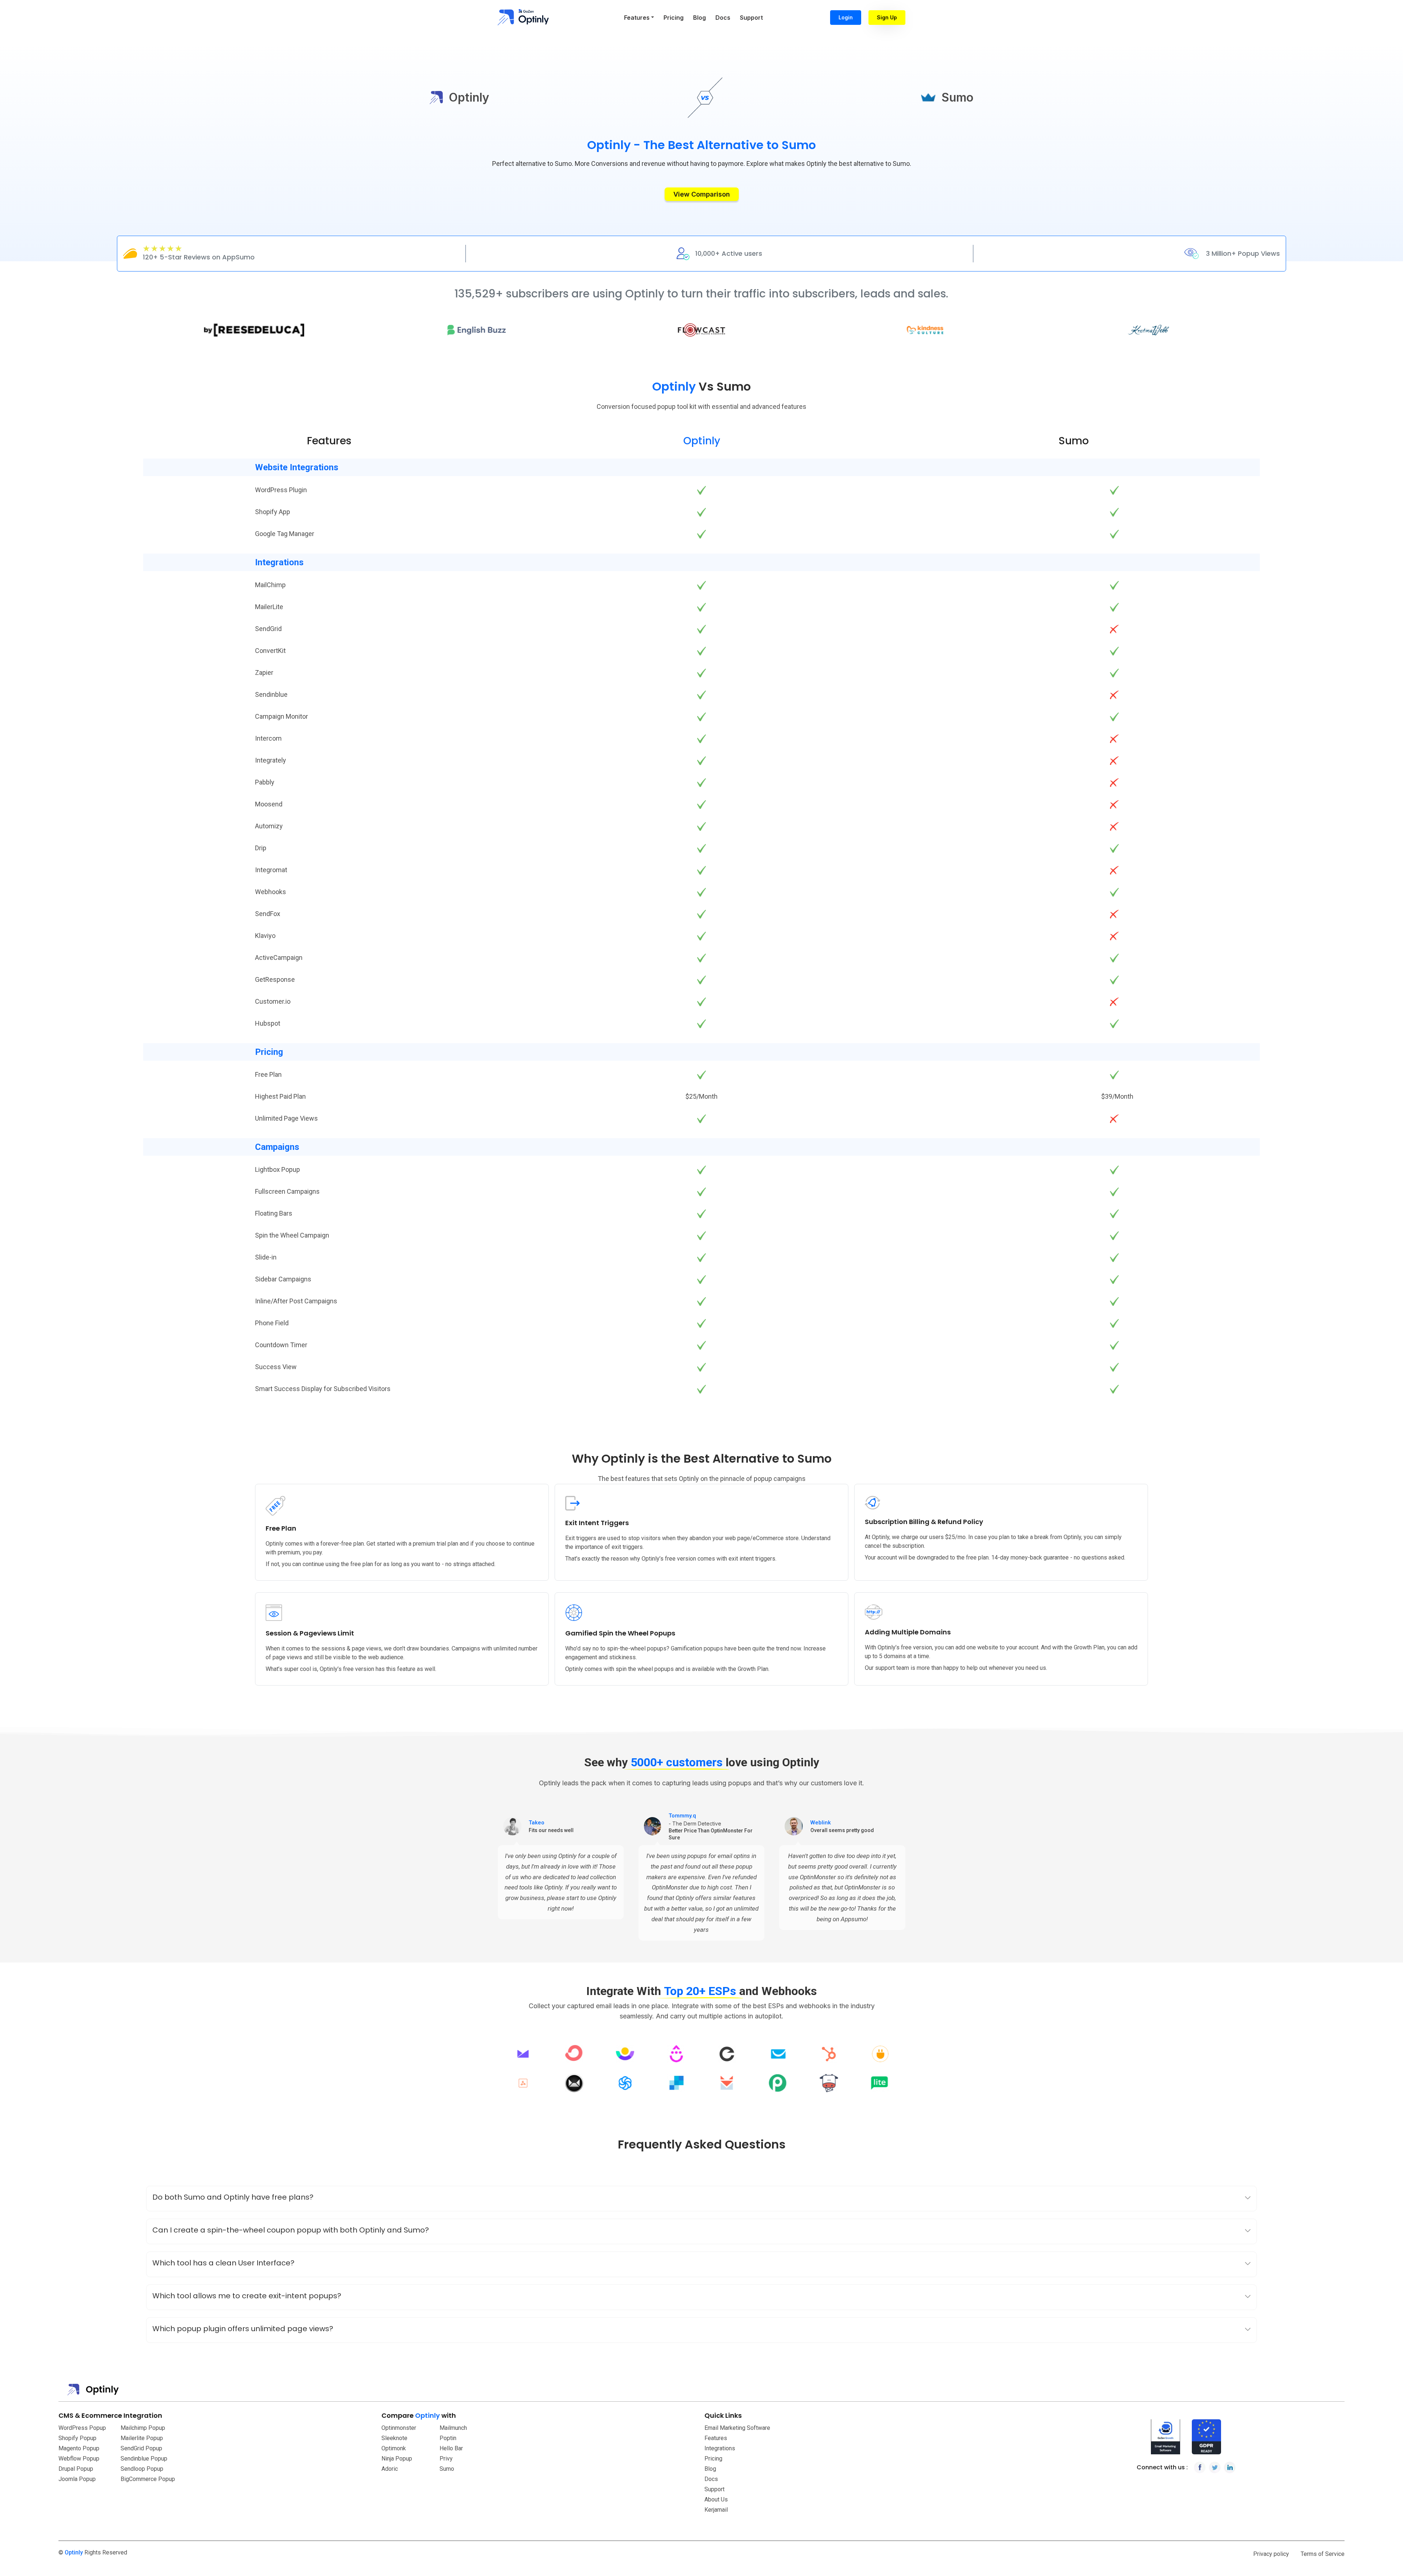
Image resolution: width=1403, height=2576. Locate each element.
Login (846, 17)
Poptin (448, 2438)
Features (716, 2438)
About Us (716, 2499)
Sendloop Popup (142, 2469)
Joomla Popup (77, 2479)
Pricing (674, 18)
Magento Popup (79, 2448)
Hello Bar (451, 2448)
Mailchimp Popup (143, 2428)
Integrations (720, 2448)
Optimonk (394, 2448)
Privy (446, 2459)
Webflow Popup (79, 2459)
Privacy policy (1271, 2554)
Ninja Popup (397, 2459)
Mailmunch (453, 2428)
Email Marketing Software (737, 2428)
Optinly (74, 2552)
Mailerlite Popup (142, 2438)
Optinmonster (399, 2428)
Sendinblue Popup (144, 2459)
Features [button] (637, 18)
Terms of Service (1323, 2554)
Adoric (390, 2469)
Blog (699, 18)
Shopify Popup (77, 2438)
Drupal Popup (76, 2469)
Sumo (447, 2469)
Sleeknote (394, 2438)
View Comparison (702, 194)
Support (751, 18)
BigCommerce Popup (148, 2479)
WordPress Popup (82, 2428)
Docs (723, 18)
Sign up (887, 17)
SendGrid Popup (141, 2448)
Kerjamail (716, 2510)
